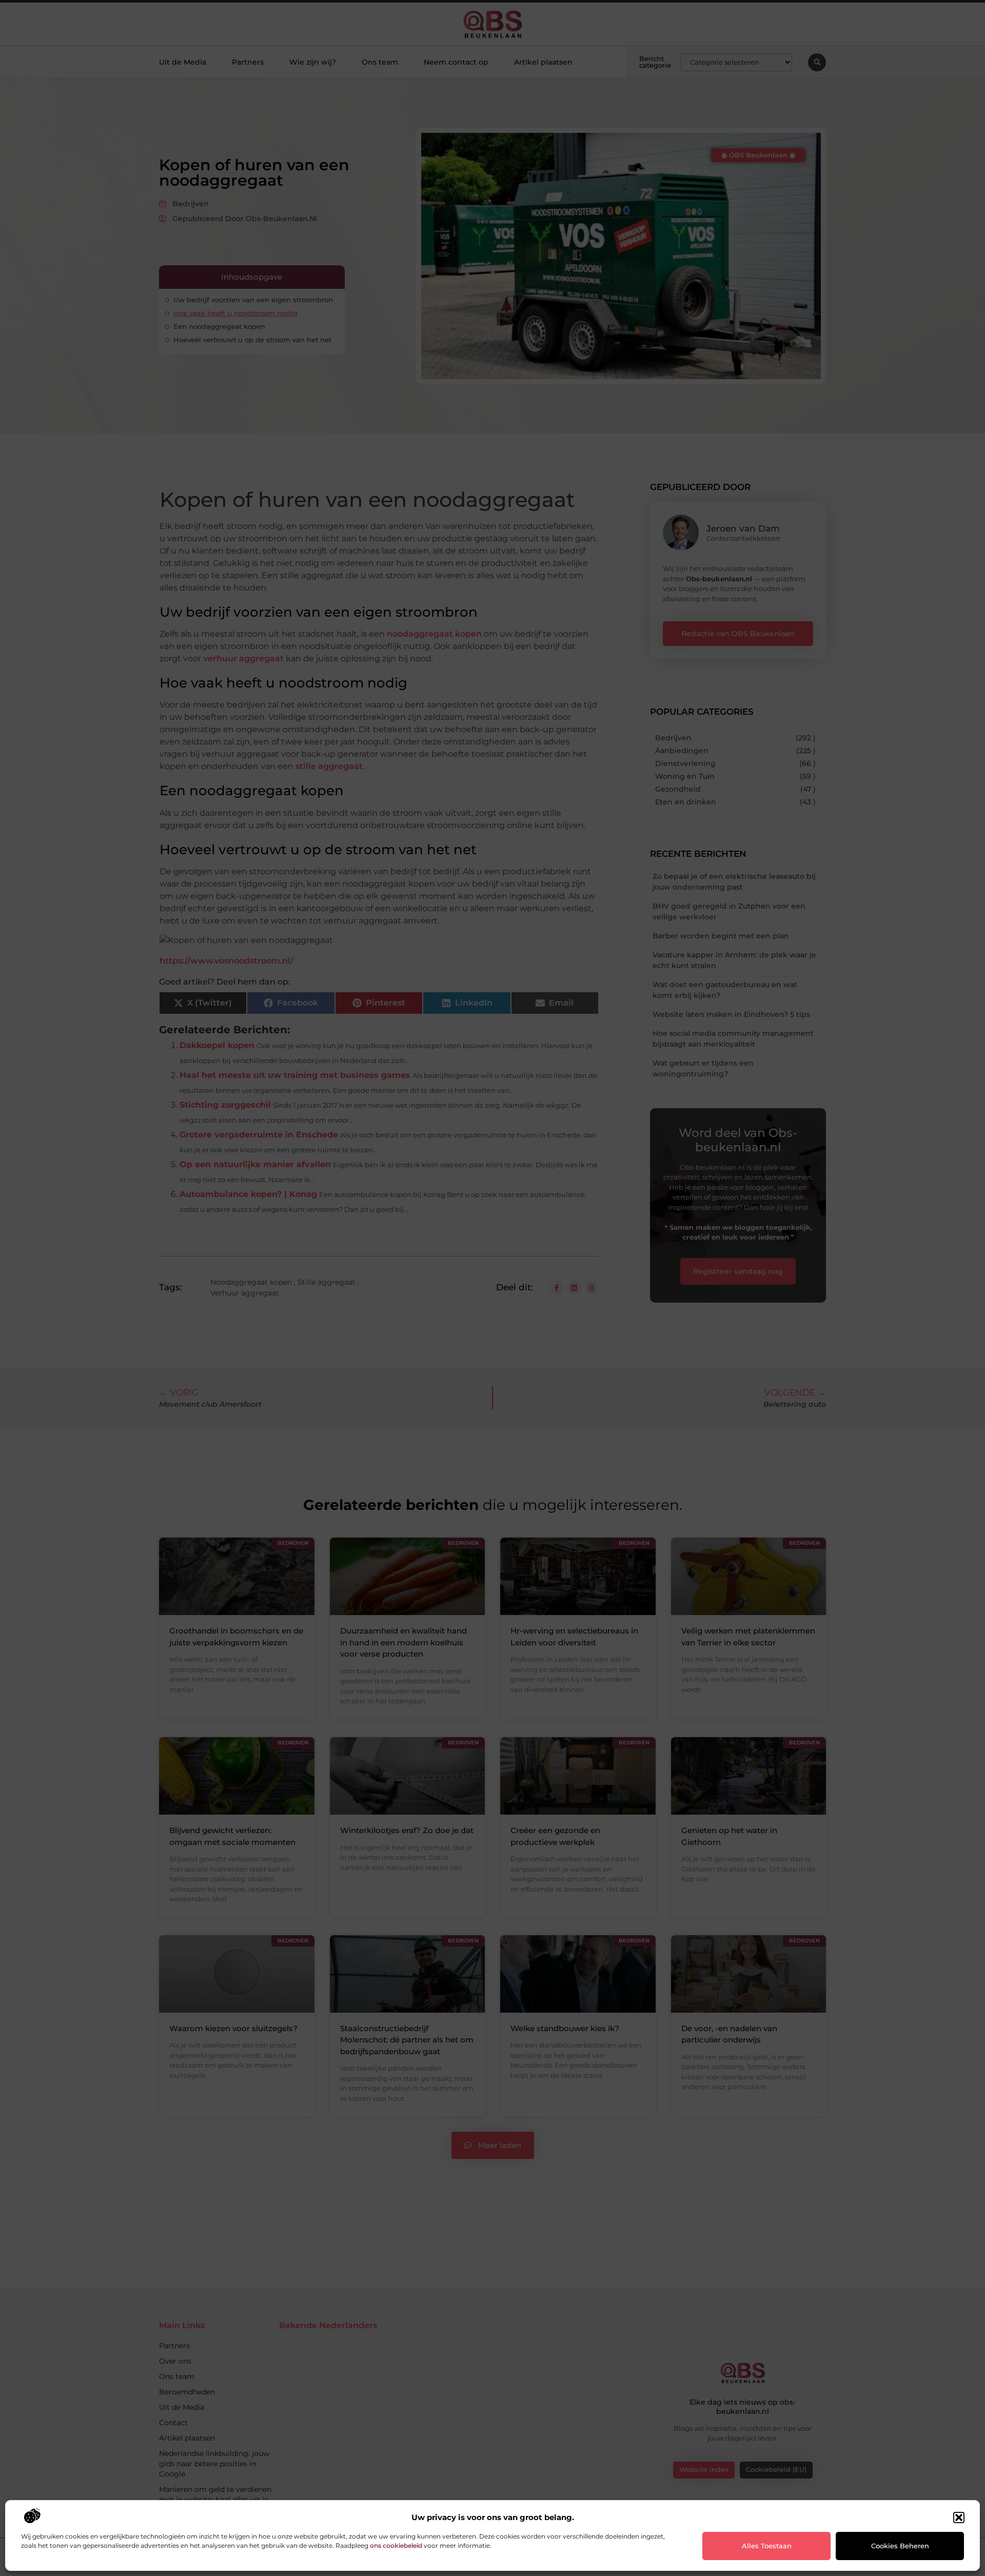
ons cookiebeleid (396, 2545)
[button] (959, 2518)
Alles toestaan (767, 2546)
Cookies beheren (900, 2546)
